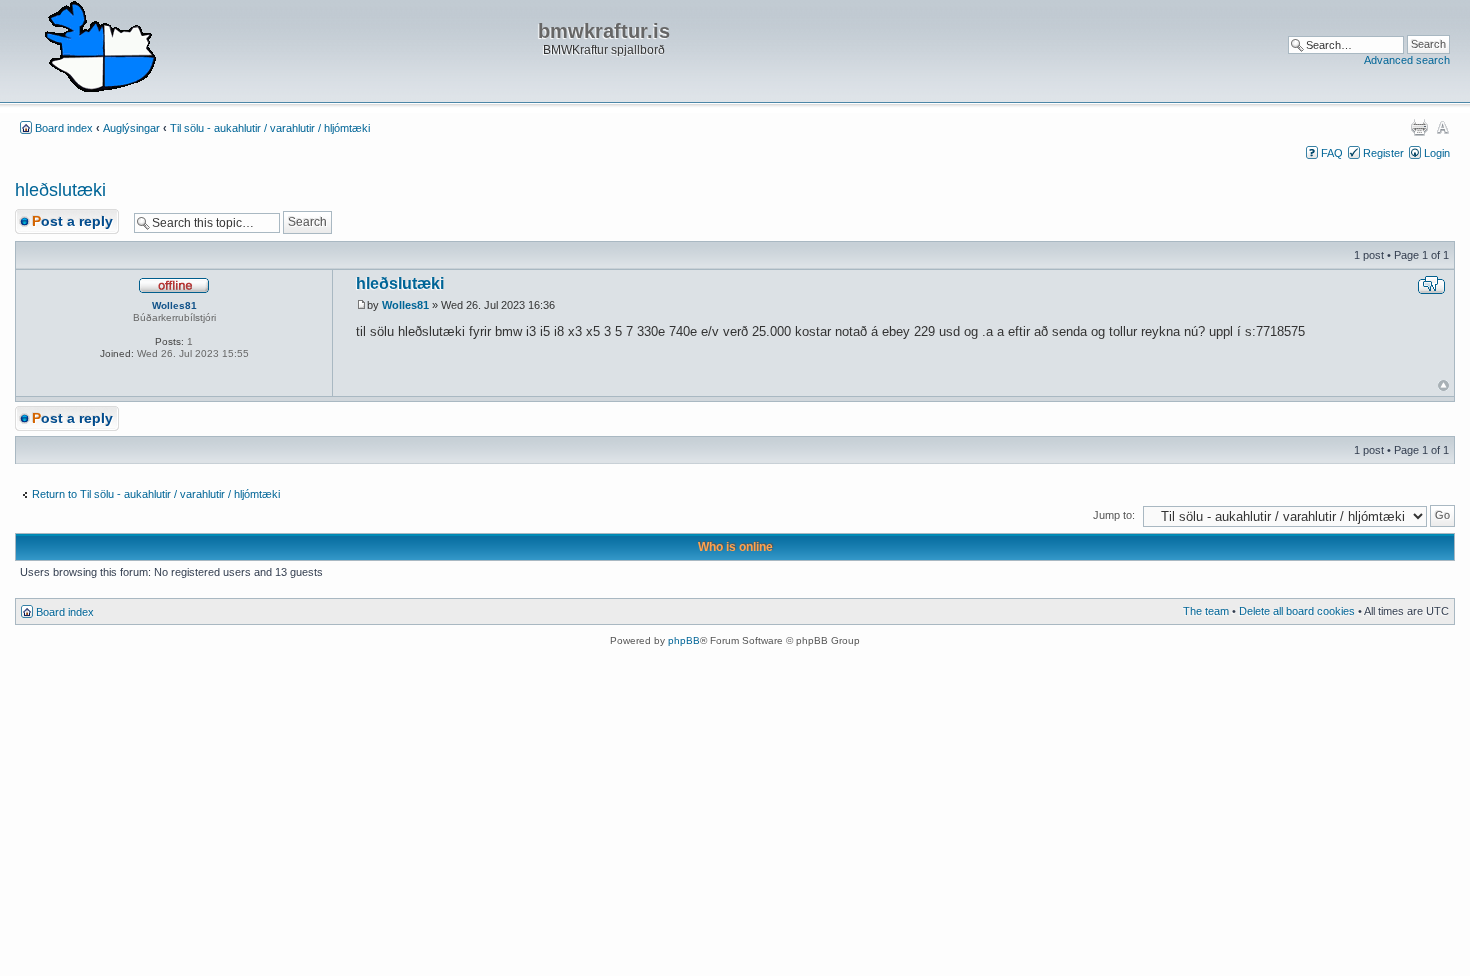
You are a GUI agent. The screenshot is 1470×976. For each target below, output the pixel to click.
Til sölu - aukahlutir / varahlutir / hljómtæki (270, 128)
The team (1206, 611)
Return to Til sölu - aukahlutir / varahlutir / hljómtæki (156, 494)
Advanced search (1407, 60)
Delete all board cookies (1297, 611)
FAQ (1332, 153)
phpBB (684, 640)
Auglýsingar (131, 128)
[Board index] (100, 48)
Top (1443, 385)
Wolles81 (405, 305)
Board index (64, 128)
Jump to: (1114, 515)
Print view (1419, 127)
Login (1437, 153)
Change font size (1442, 127)
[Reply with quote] (1431, 285)
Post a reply (72, 221)
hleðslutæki (60, 190)
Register (1383, 153)
